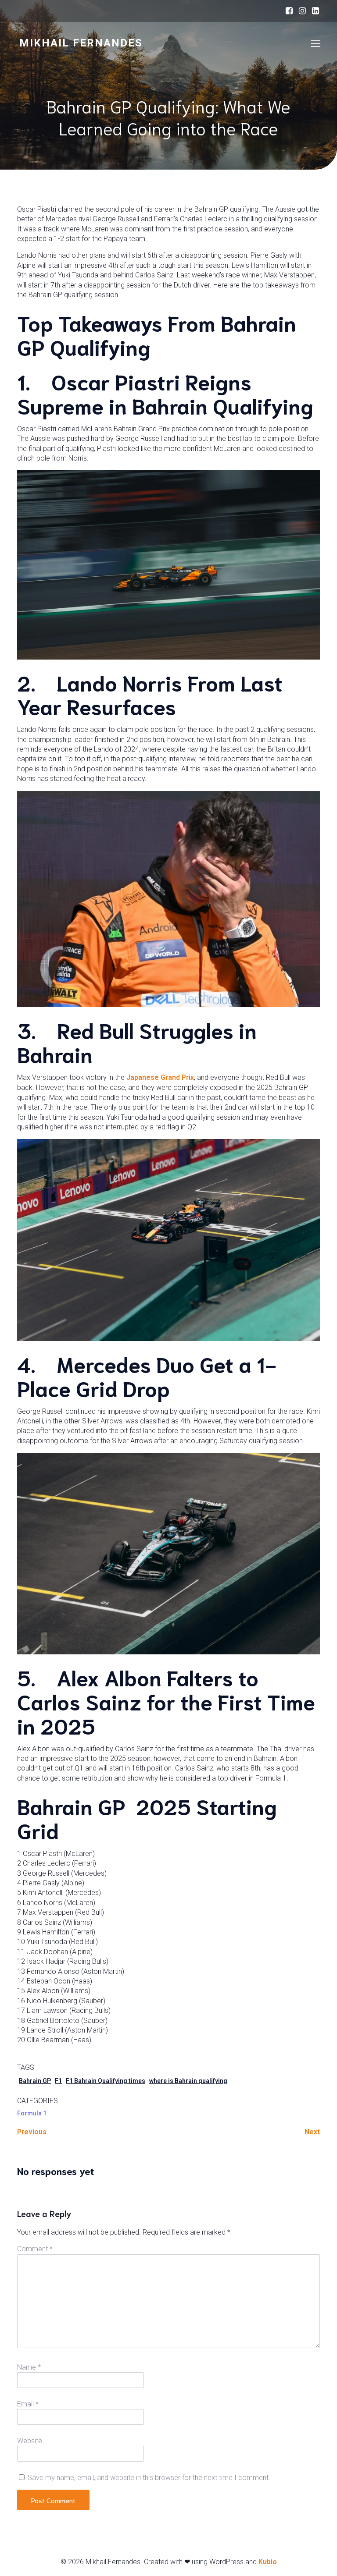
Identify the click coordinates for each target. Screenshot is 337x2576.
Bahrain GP (35, 2081)
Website (30, 2441)
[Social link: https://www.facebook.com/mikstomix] (289, 11)
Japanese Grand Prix (160, 1077)
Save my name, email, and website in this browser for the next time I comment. (149, 2478)
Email (28, 2404)
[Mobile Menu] (315, 43)
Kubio (268, 2562)
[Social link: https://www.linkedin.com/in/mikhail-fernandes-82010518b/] (315, 11)
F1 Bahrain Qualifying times (106, 2081)
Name (29, 2367)
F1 (58, 2081)
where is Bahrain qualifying (188, 2081)
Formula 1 (32, 2113)
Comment (35, 2249)
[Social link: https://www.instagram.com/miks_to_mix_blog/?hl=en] (302, 11)
